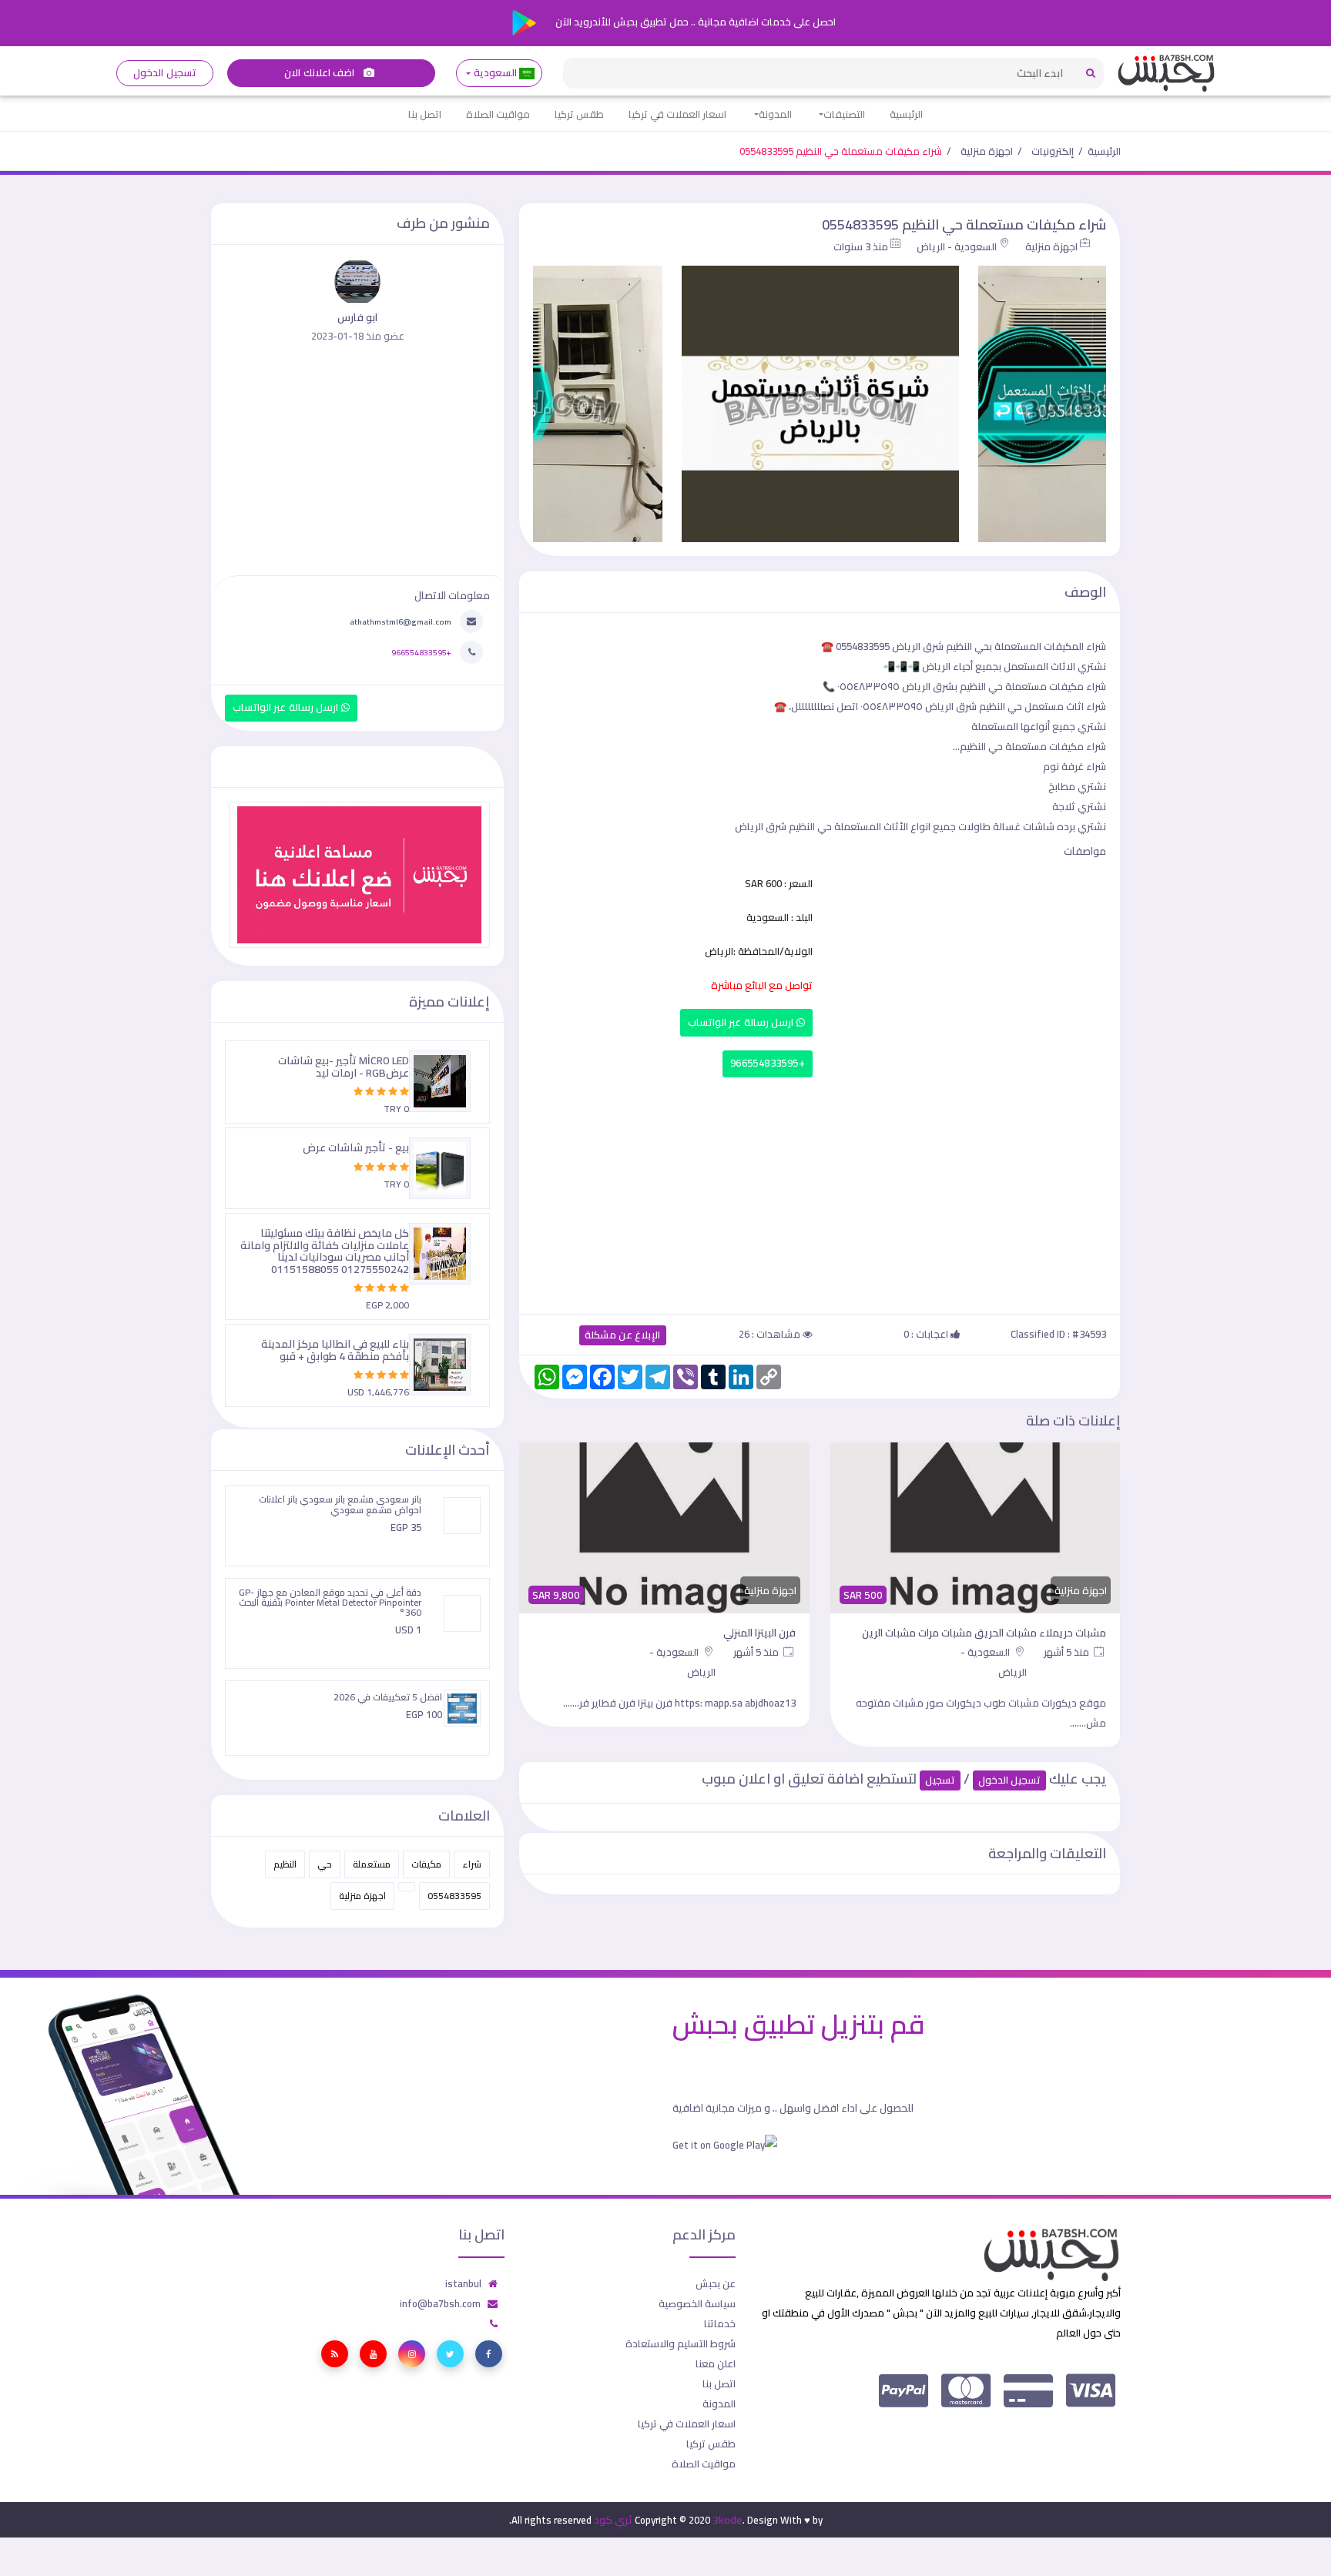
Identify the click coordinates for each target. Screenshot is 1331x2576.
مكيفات (426, 1864)
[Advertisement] (820, 1192)
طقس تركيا (579, 114)
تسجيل (940, 1780)
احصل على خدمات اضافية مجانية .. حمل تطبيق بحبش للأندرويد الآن (694, 22)
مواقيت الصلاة (498, 114)
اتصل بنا (425, 114)
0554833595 (454, 1896)
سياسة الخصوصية (697, 2303)
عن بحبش (716, 2283)
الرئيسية (906, 114)
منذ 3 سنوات (861, 246)
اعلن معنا (716, 2363)
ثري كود (613, 2520)
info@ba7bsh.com (440, 2303)
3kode (728, 2520)
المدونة (775, 114)
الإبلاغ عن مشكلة (623, 1335)
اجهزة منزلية (987, 151)
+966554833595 (768, 1063)
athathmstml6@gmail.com (401, 621)
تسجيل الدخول (164, 73)
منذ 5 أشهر (1068, 1652)
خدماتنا (720, 2323)
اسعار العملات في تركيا (677, 114)
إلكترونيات (1053, 151)
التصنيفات (844, 114)
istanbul (463, 2283)
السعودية (495, 73)
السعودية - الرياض (957, 246)
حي (325, 1864)
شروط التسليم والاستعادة (681, 2343)
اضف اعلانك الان (320, 73)
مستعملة (372, 1864)
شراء (472, 1864)
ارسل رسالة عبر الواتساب (742, 1022)
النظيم (285, 1864)
